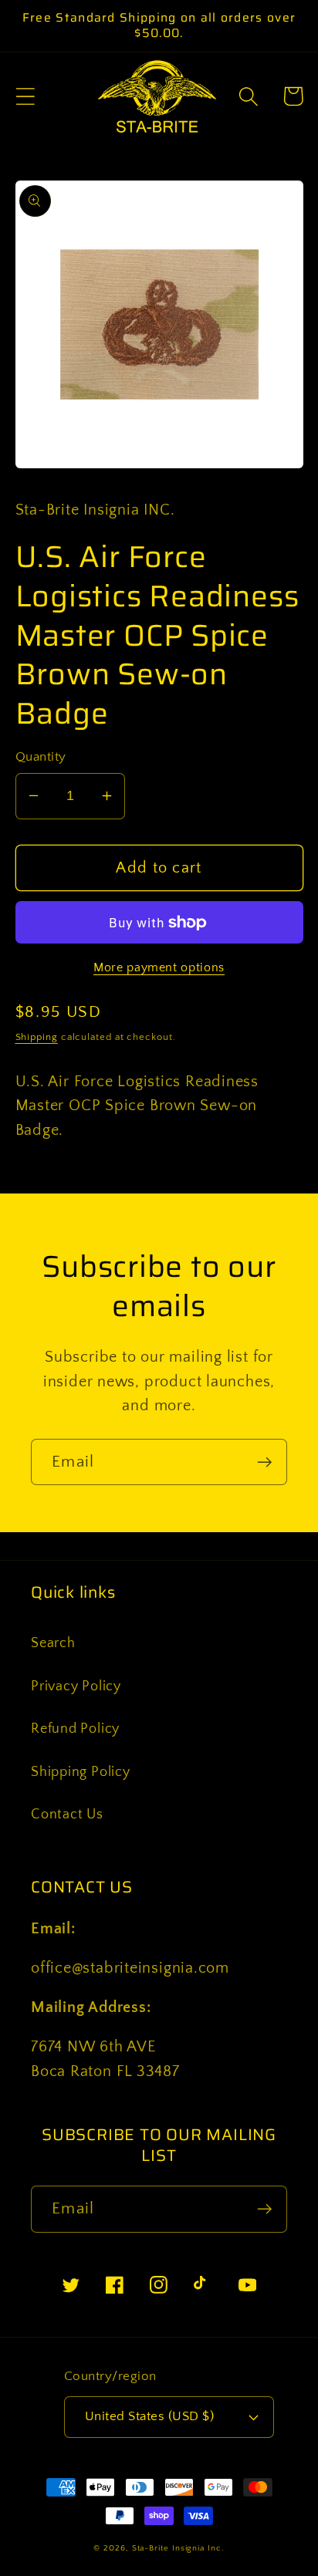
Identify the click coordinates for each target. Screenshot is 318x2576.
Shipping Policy (81, 1772)
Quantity (41, 757)
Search (53, 1643)
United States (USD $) (150, 2416)
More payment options (159, 968)
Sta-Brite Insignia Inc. (178, 2548)
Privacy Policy (76, 1686)
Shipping (37, 1037)
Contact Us (67, 1815)
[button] (25, 96)
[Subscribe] (264, 1462)
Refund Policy (75, 1729)
